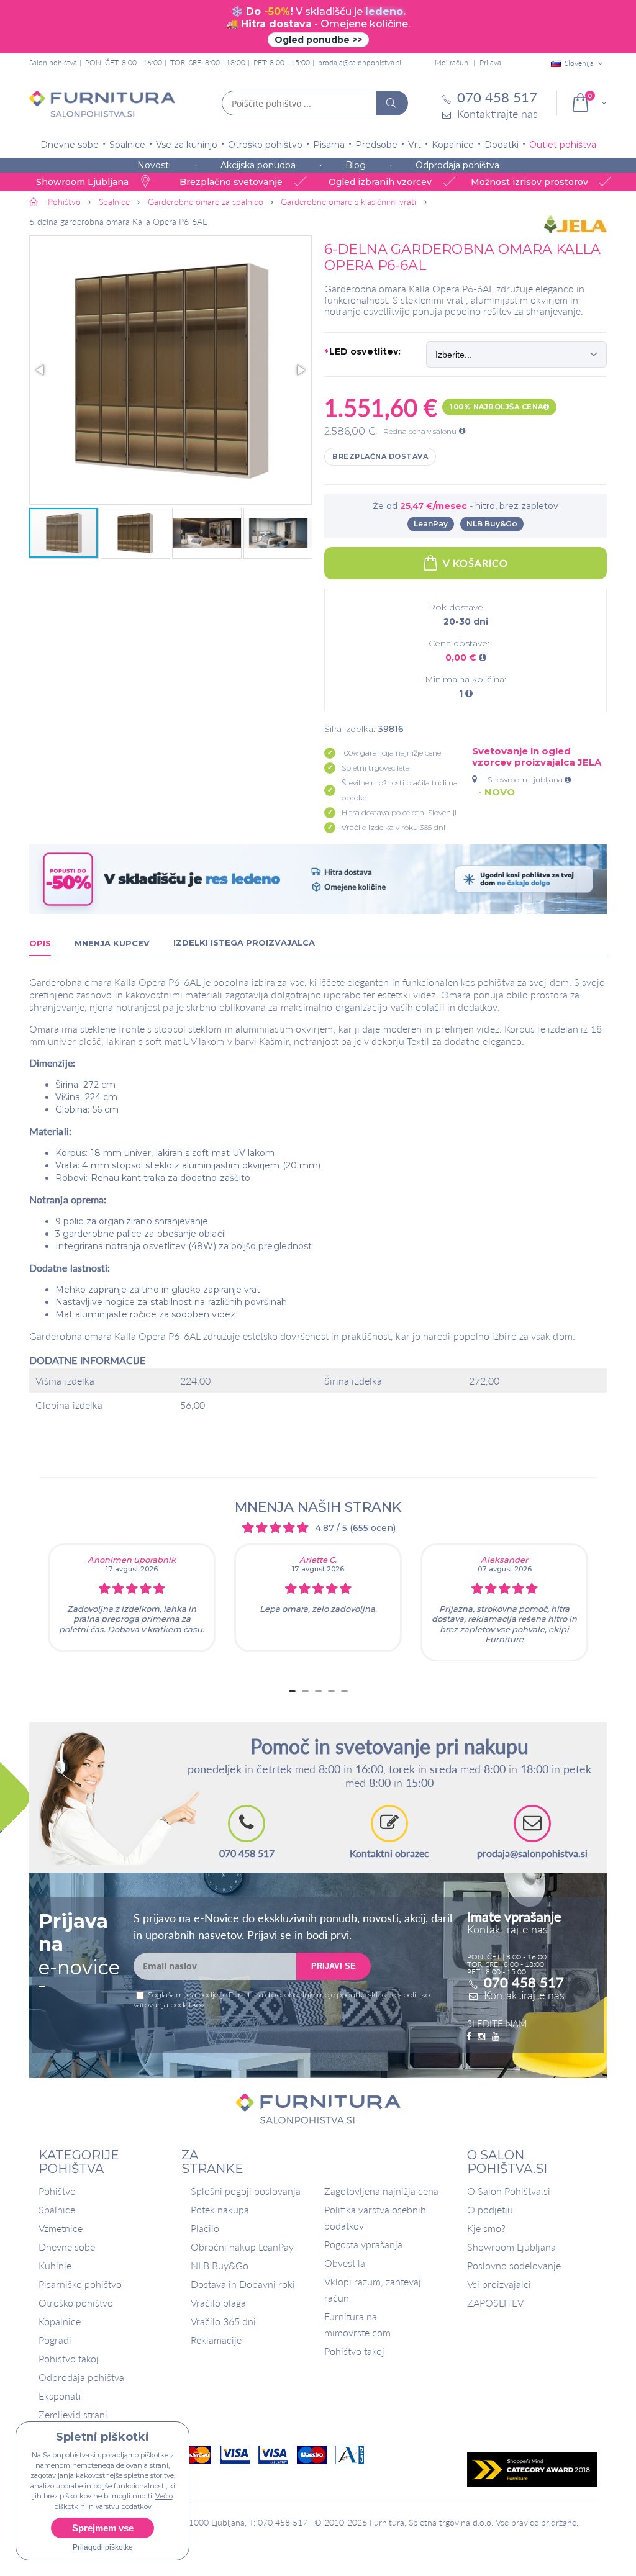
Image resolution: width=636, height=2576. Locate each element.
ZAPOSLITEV (495, 2303)
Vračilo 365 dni (223, 2321)
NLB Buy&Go (492, 524)
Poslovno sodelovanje (514, 2265)
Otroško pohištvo (265, 145)
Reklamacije (216, 2340)
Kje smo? (486, 2228)
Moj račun (452, 62)
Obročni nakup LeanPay (242, 2247)
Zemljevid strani (73, 2414)
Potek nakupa (220, 2209)
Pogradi (55, 2340)
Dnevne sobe (70, 145)
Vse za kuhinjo (187, 145)
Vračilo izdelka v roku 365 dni (393, 827)
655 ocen (373, 1528)
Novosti (154, 165)
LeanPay (431, 524)
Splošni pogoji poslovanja (246, 2191)
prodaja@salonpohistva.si (360, 62)
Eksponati (60, 2396)
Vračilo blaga (218, 2303)
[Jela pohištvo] (575, 224)
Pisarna (329, 145)
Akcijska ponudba (258, 165)
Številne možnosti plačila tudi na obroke (400, 790)
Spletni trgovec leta (376, 768)
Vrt (415, 145)
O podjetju (490, 2209)
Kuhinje (55, 2265)
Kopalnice (453, 145)
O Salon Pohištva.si (509, 2191)
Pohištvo (57, 2191)
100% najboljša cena (497, 407)
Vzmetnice (61, 2228)
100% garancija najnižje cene (391, 753)
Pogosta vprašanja (363, 2244)
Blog (356, 165)
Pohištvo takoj (69, 2358)
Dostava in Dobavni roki (243, 2284)
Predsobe (376, 145)
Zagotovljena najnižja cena (381, 2191)
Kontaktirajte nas (524, 1995)
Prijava (490, 62)
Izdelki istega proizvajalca (244, 942)
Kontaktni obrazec (389, 1853)
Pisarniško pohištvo (80, 2284)
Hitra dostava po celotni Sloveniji (399, 812)
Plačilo (205, 2228)
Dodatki (502, 145)
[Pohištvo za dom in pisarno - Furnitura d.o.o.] (102, 104)
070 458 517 (247, 1853)
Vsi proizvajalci (499, 2284)
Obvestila (345, 2263)
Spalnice (127, 145)
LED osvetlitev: (362, 352)
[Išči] (392, 103)
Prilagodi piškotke (103, 2547)
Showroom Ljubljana (526, 780)
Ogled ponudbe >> (318, 40)
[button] (170, 370)
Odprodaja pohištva (457, 165)
